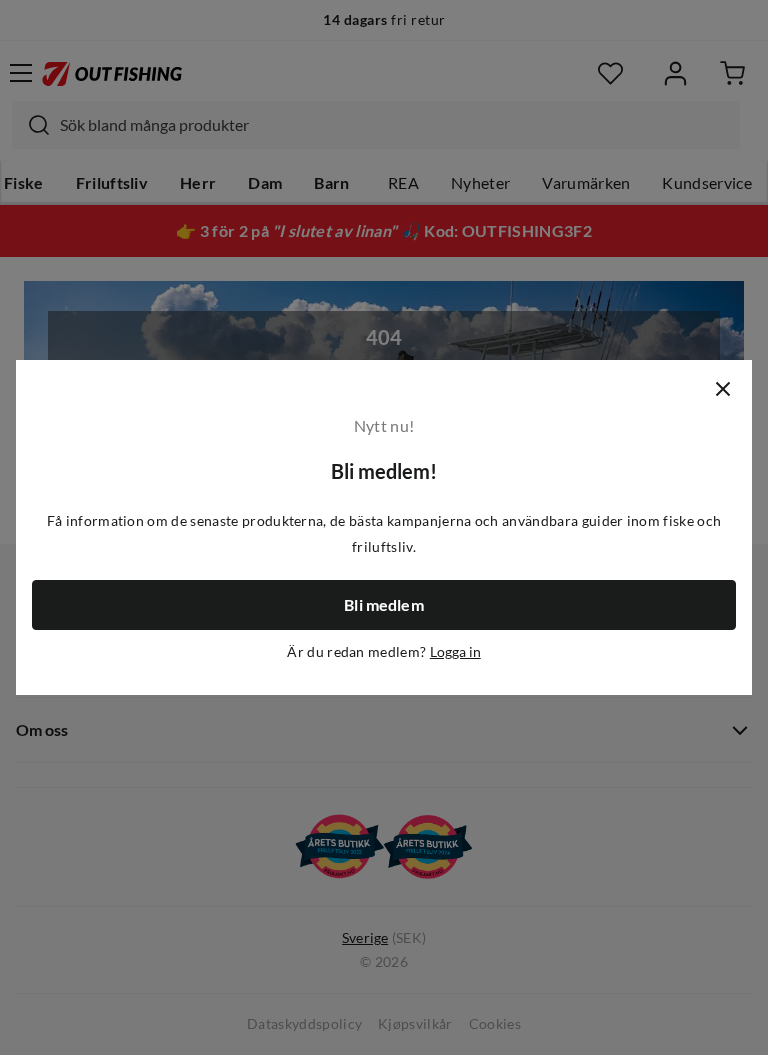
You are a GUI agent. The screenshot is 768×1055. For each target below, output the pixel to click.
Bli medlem (384, 605)
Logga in (455, 652)
